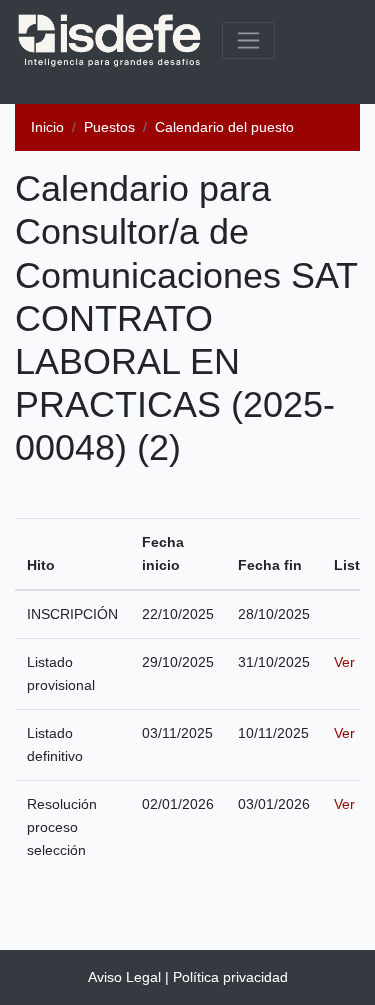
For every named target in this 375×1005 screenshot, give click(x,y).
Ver (344, 662)
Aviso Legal (124, 977)
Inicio (47, 127)
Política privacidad (230, 977)
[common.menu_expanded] (248, 40)
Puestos (109, 127)
